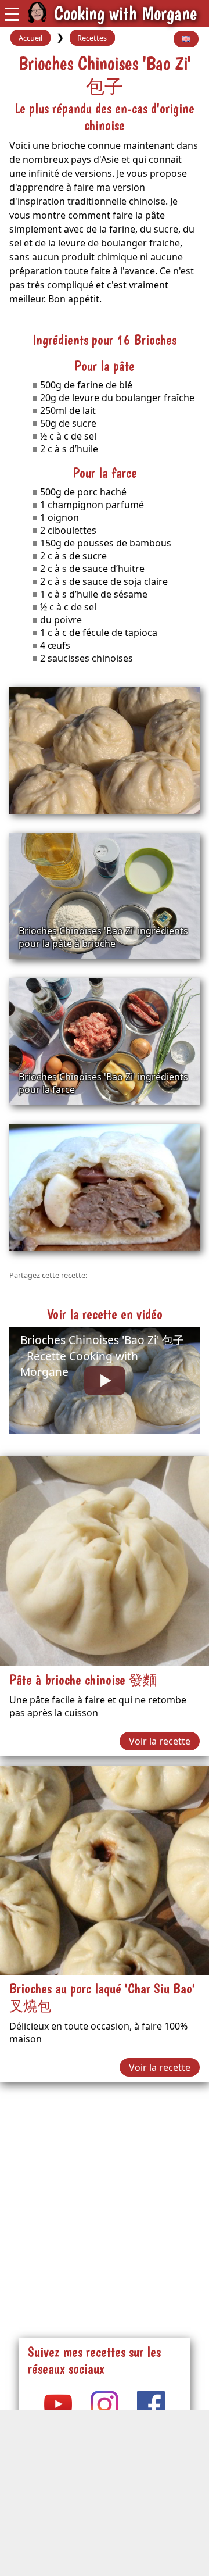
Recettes (92, 38)
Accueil (30, 38)
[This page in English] (186, 39)
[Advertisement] (105, 2196)
